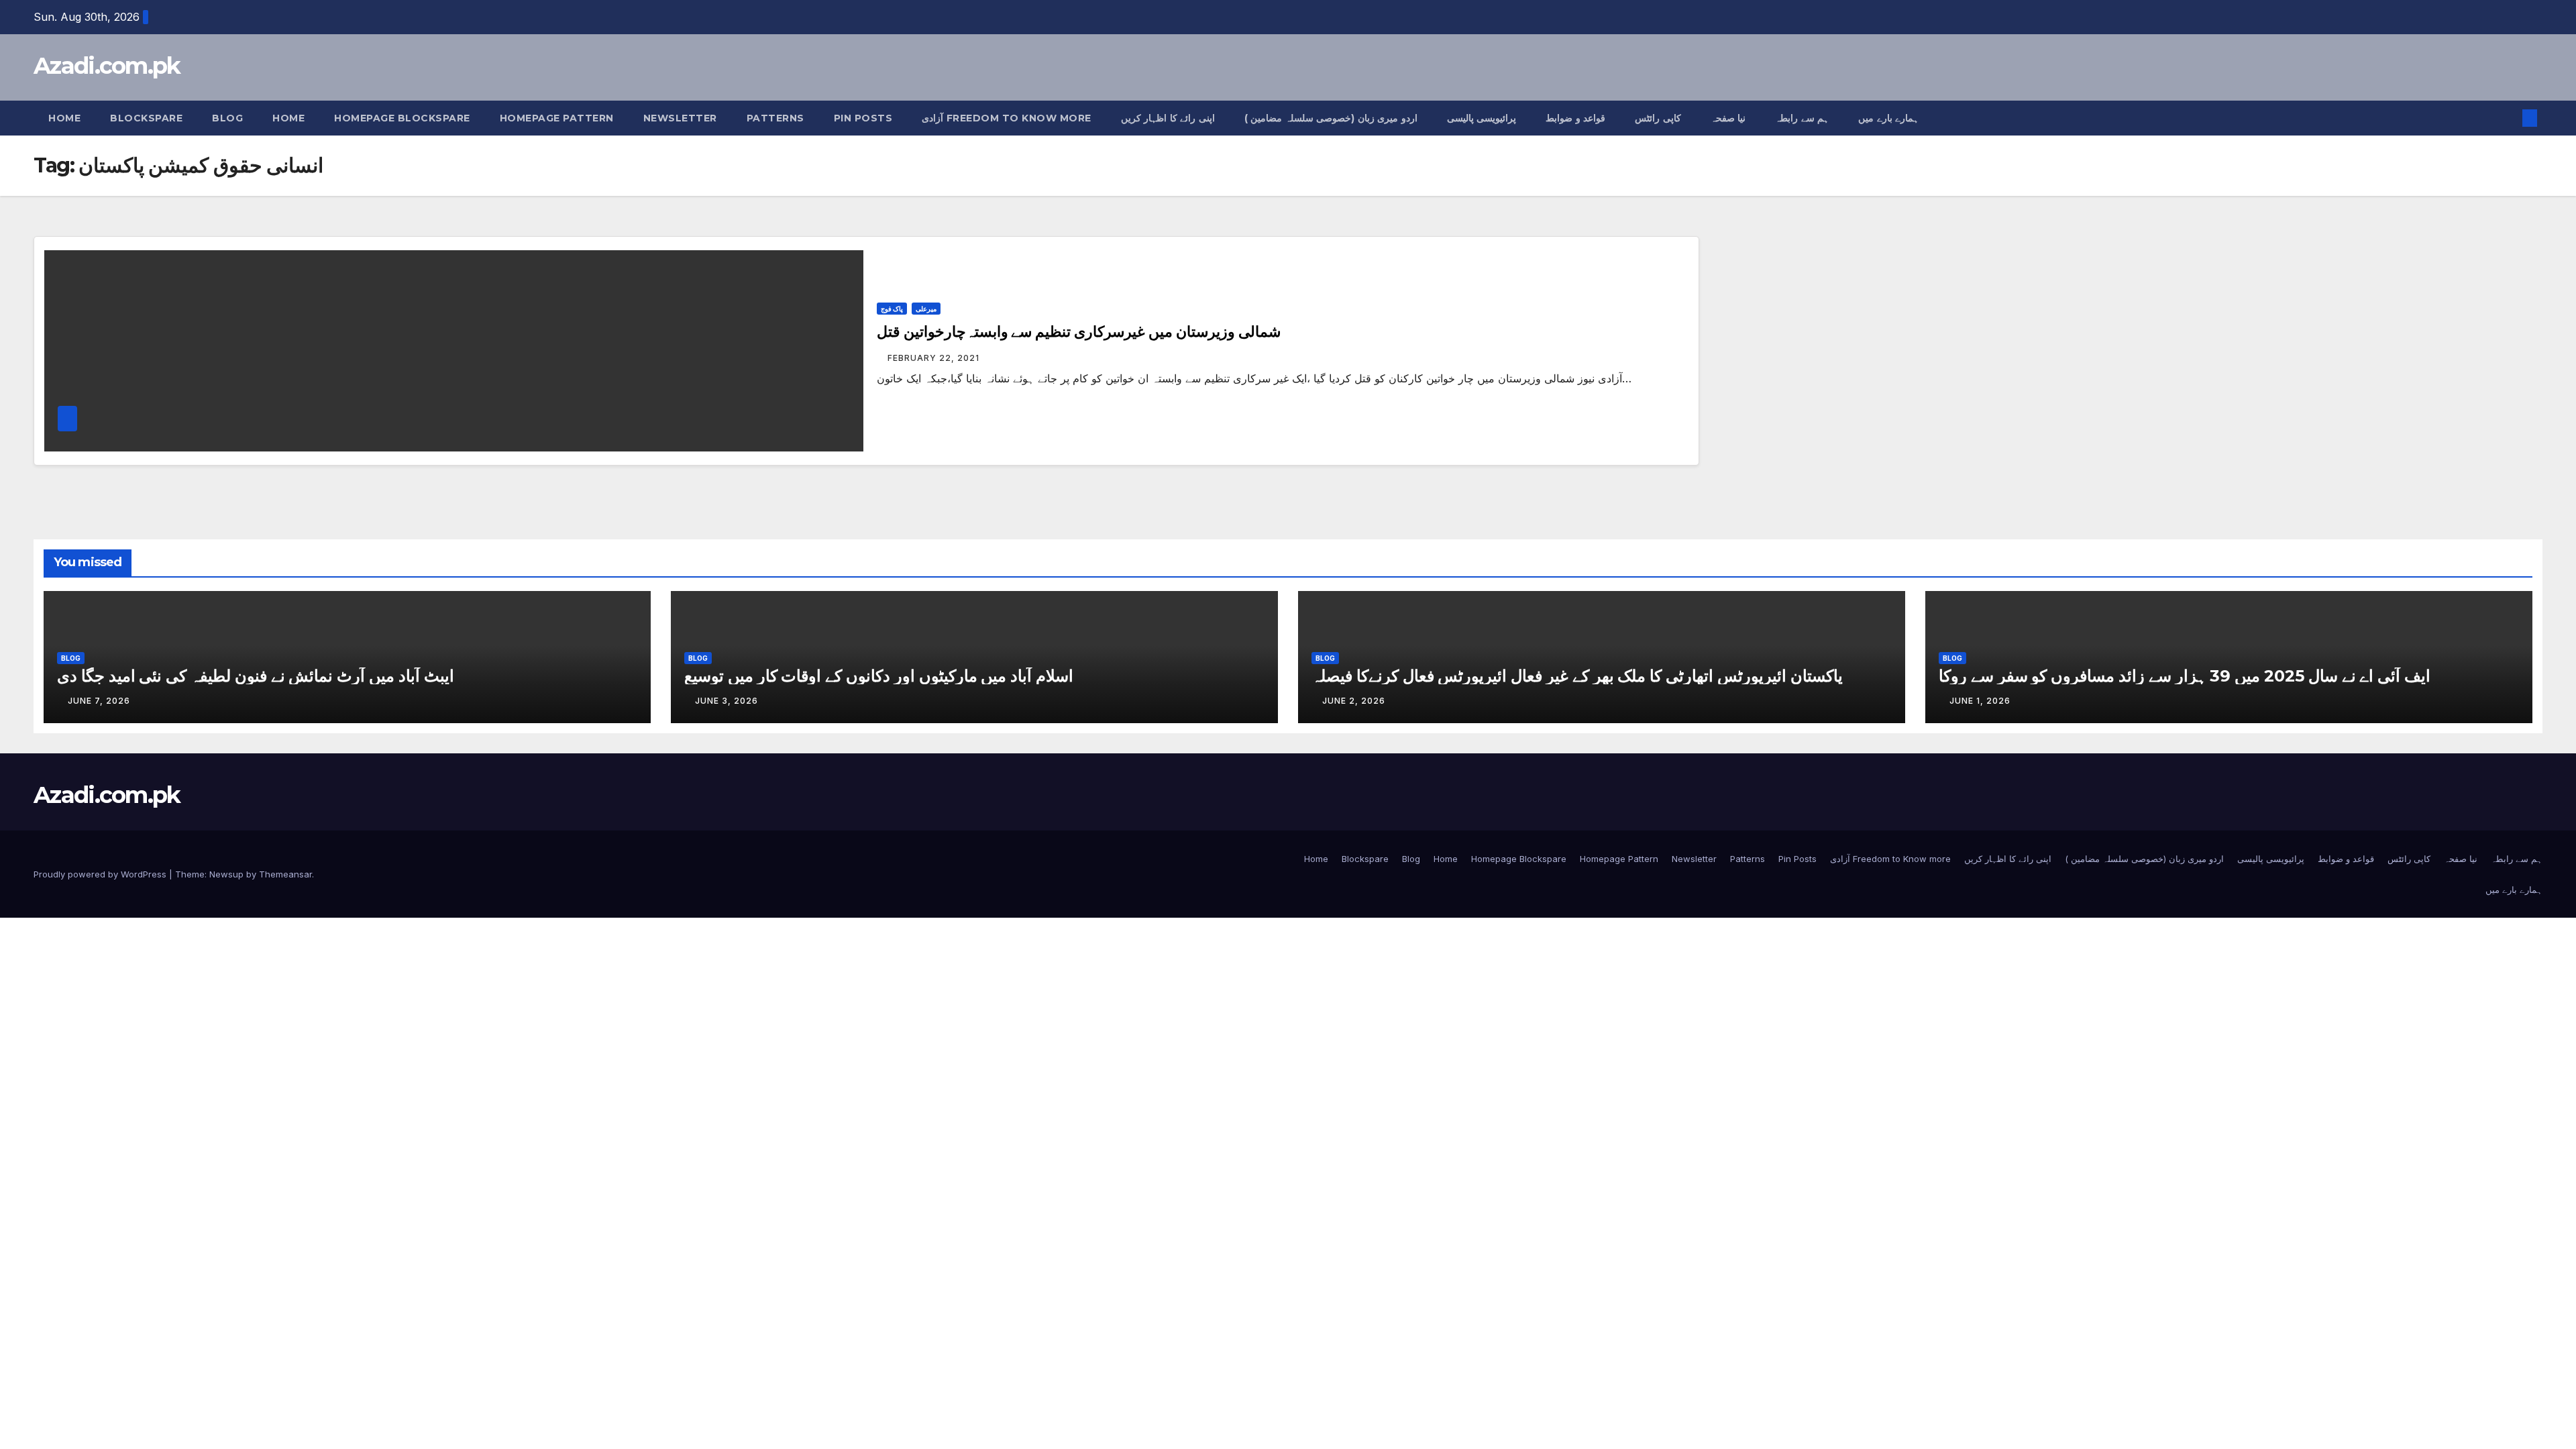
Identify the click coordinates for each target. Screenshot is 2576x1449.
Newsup (226, 874)
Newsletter (680, 118)
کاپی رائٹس (1658, 118)
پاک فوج (892, 309)
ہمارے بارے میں (1888, 118)
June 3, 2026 (727, 701)
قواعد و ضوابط (1575, 118)
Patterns (775, 118)
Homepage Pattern (557, 118)
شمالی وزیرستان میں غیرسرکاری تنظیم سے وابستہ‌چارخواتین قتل (1079, 332)
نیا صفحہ (1728, 118)
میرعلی (926, 309)
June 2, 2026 (1354, 701)
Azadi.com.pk (107, 66)
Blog (227, 118)
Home (64, 118)
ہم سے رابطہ (1802, 118)
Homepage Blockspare (402, 118)
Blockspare (146, 118)
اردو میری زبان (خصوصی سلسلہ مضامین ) (1331, 118)
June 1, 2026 (1980, 701)
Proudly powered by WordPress (101, 874)
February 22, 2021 (933, 358)
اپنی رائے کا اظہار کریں (1168, 118)
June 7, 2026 (99, 701)
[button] (2508, 118)
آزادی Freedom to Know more (1007, 118)
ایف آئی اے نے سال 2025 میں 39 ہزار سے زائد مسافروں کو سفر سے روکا (2185, 676)
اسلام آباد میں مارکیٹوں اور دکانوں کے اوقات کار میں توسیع (879, 676)
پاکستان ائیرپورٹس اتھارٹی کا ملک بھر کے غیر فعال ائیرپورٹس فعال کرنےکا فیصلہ (1577, 676)
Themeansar (285, 874)
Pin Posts (863, 118)
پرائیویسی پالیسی (1482, 118)
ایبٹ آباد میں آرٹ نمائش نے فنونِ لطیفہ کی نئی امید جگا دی (256, 676)
